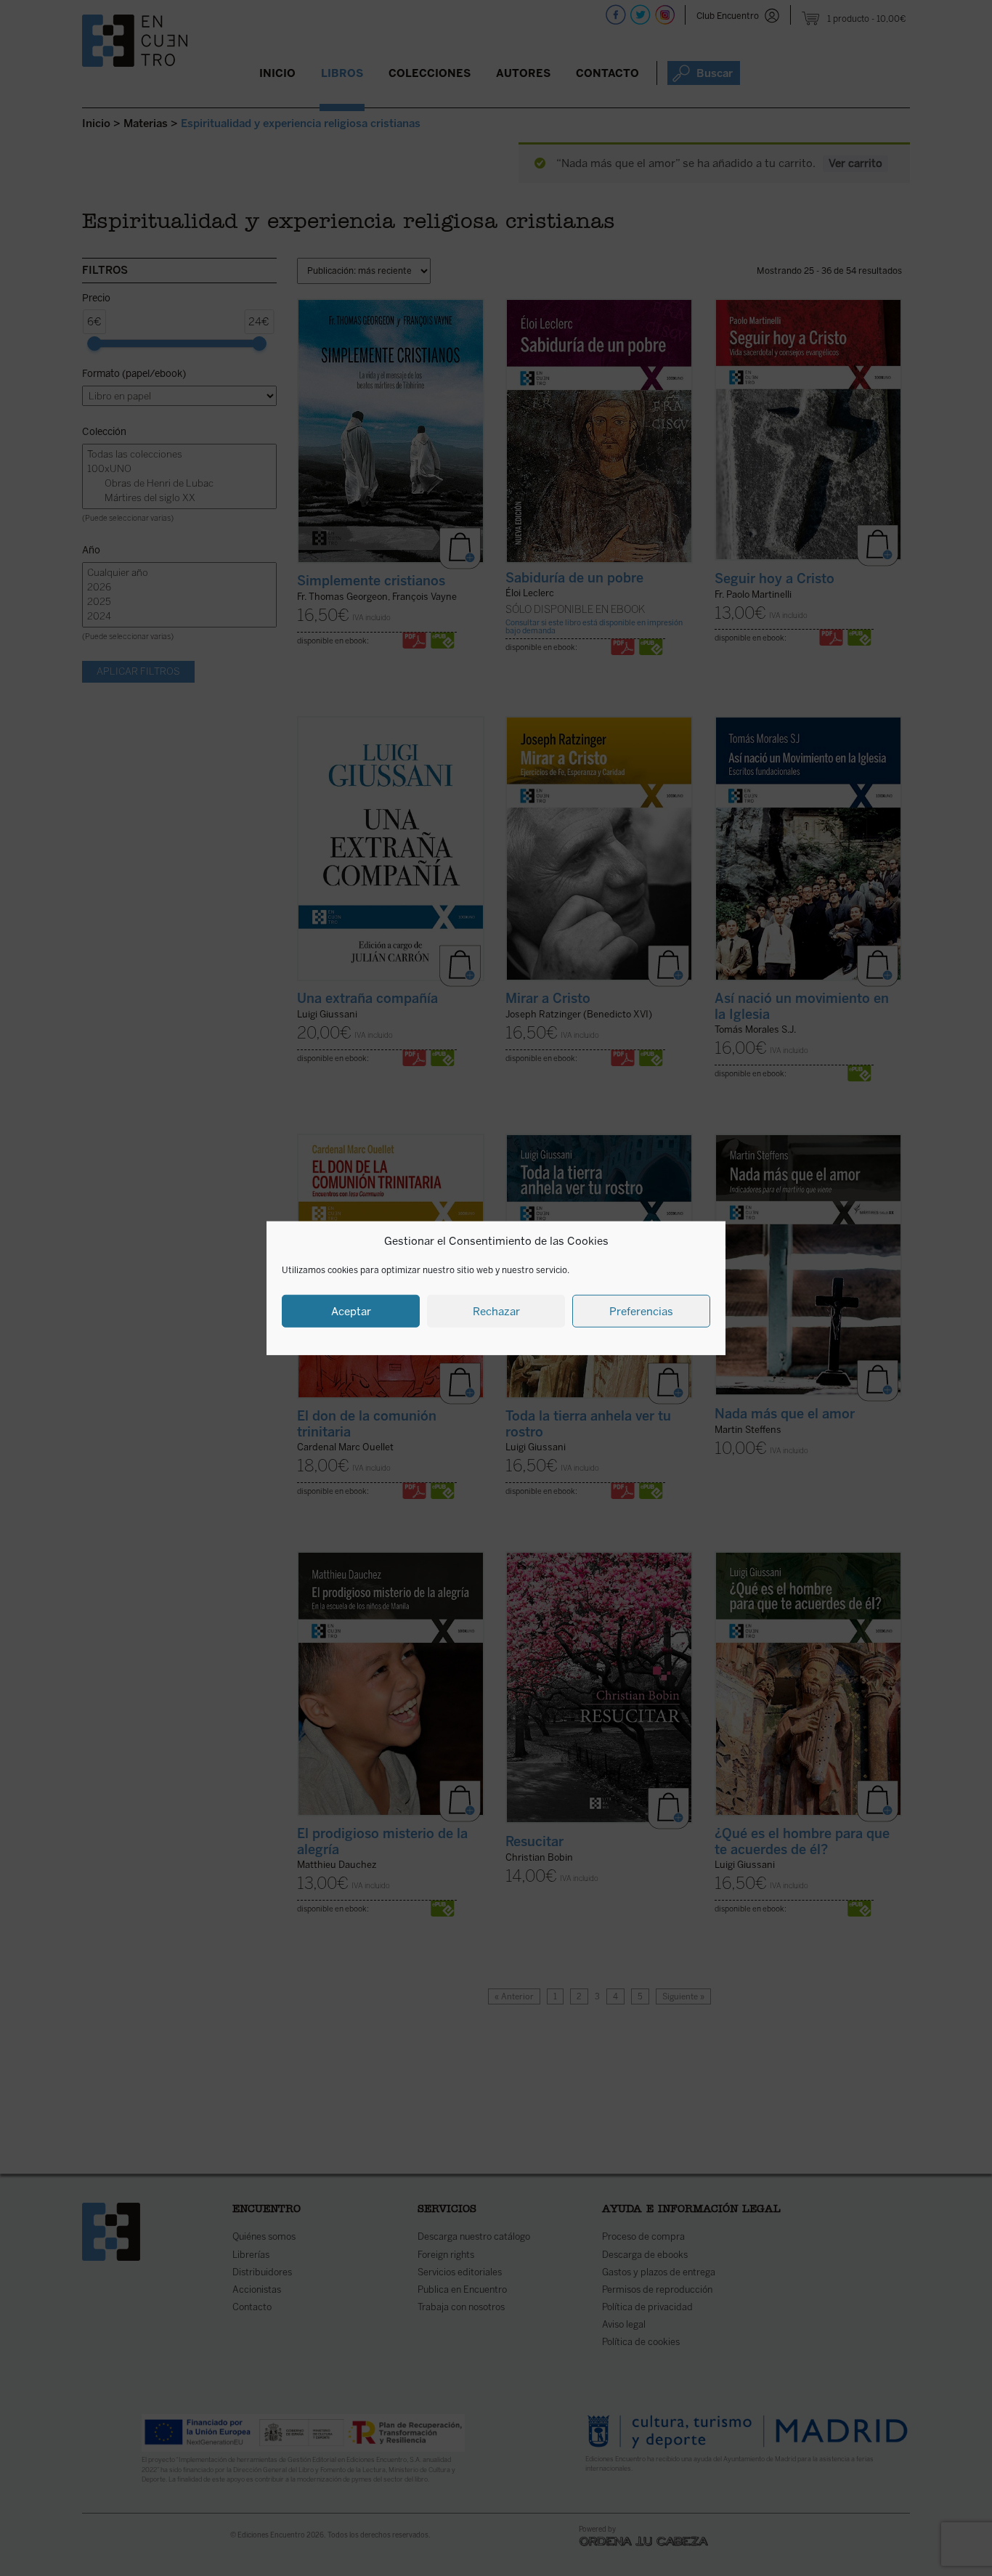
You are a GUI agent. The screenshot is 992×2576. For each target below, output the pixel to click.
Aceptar (351, 1311)
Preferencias (641, 1311)
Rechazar (496, 1311)
